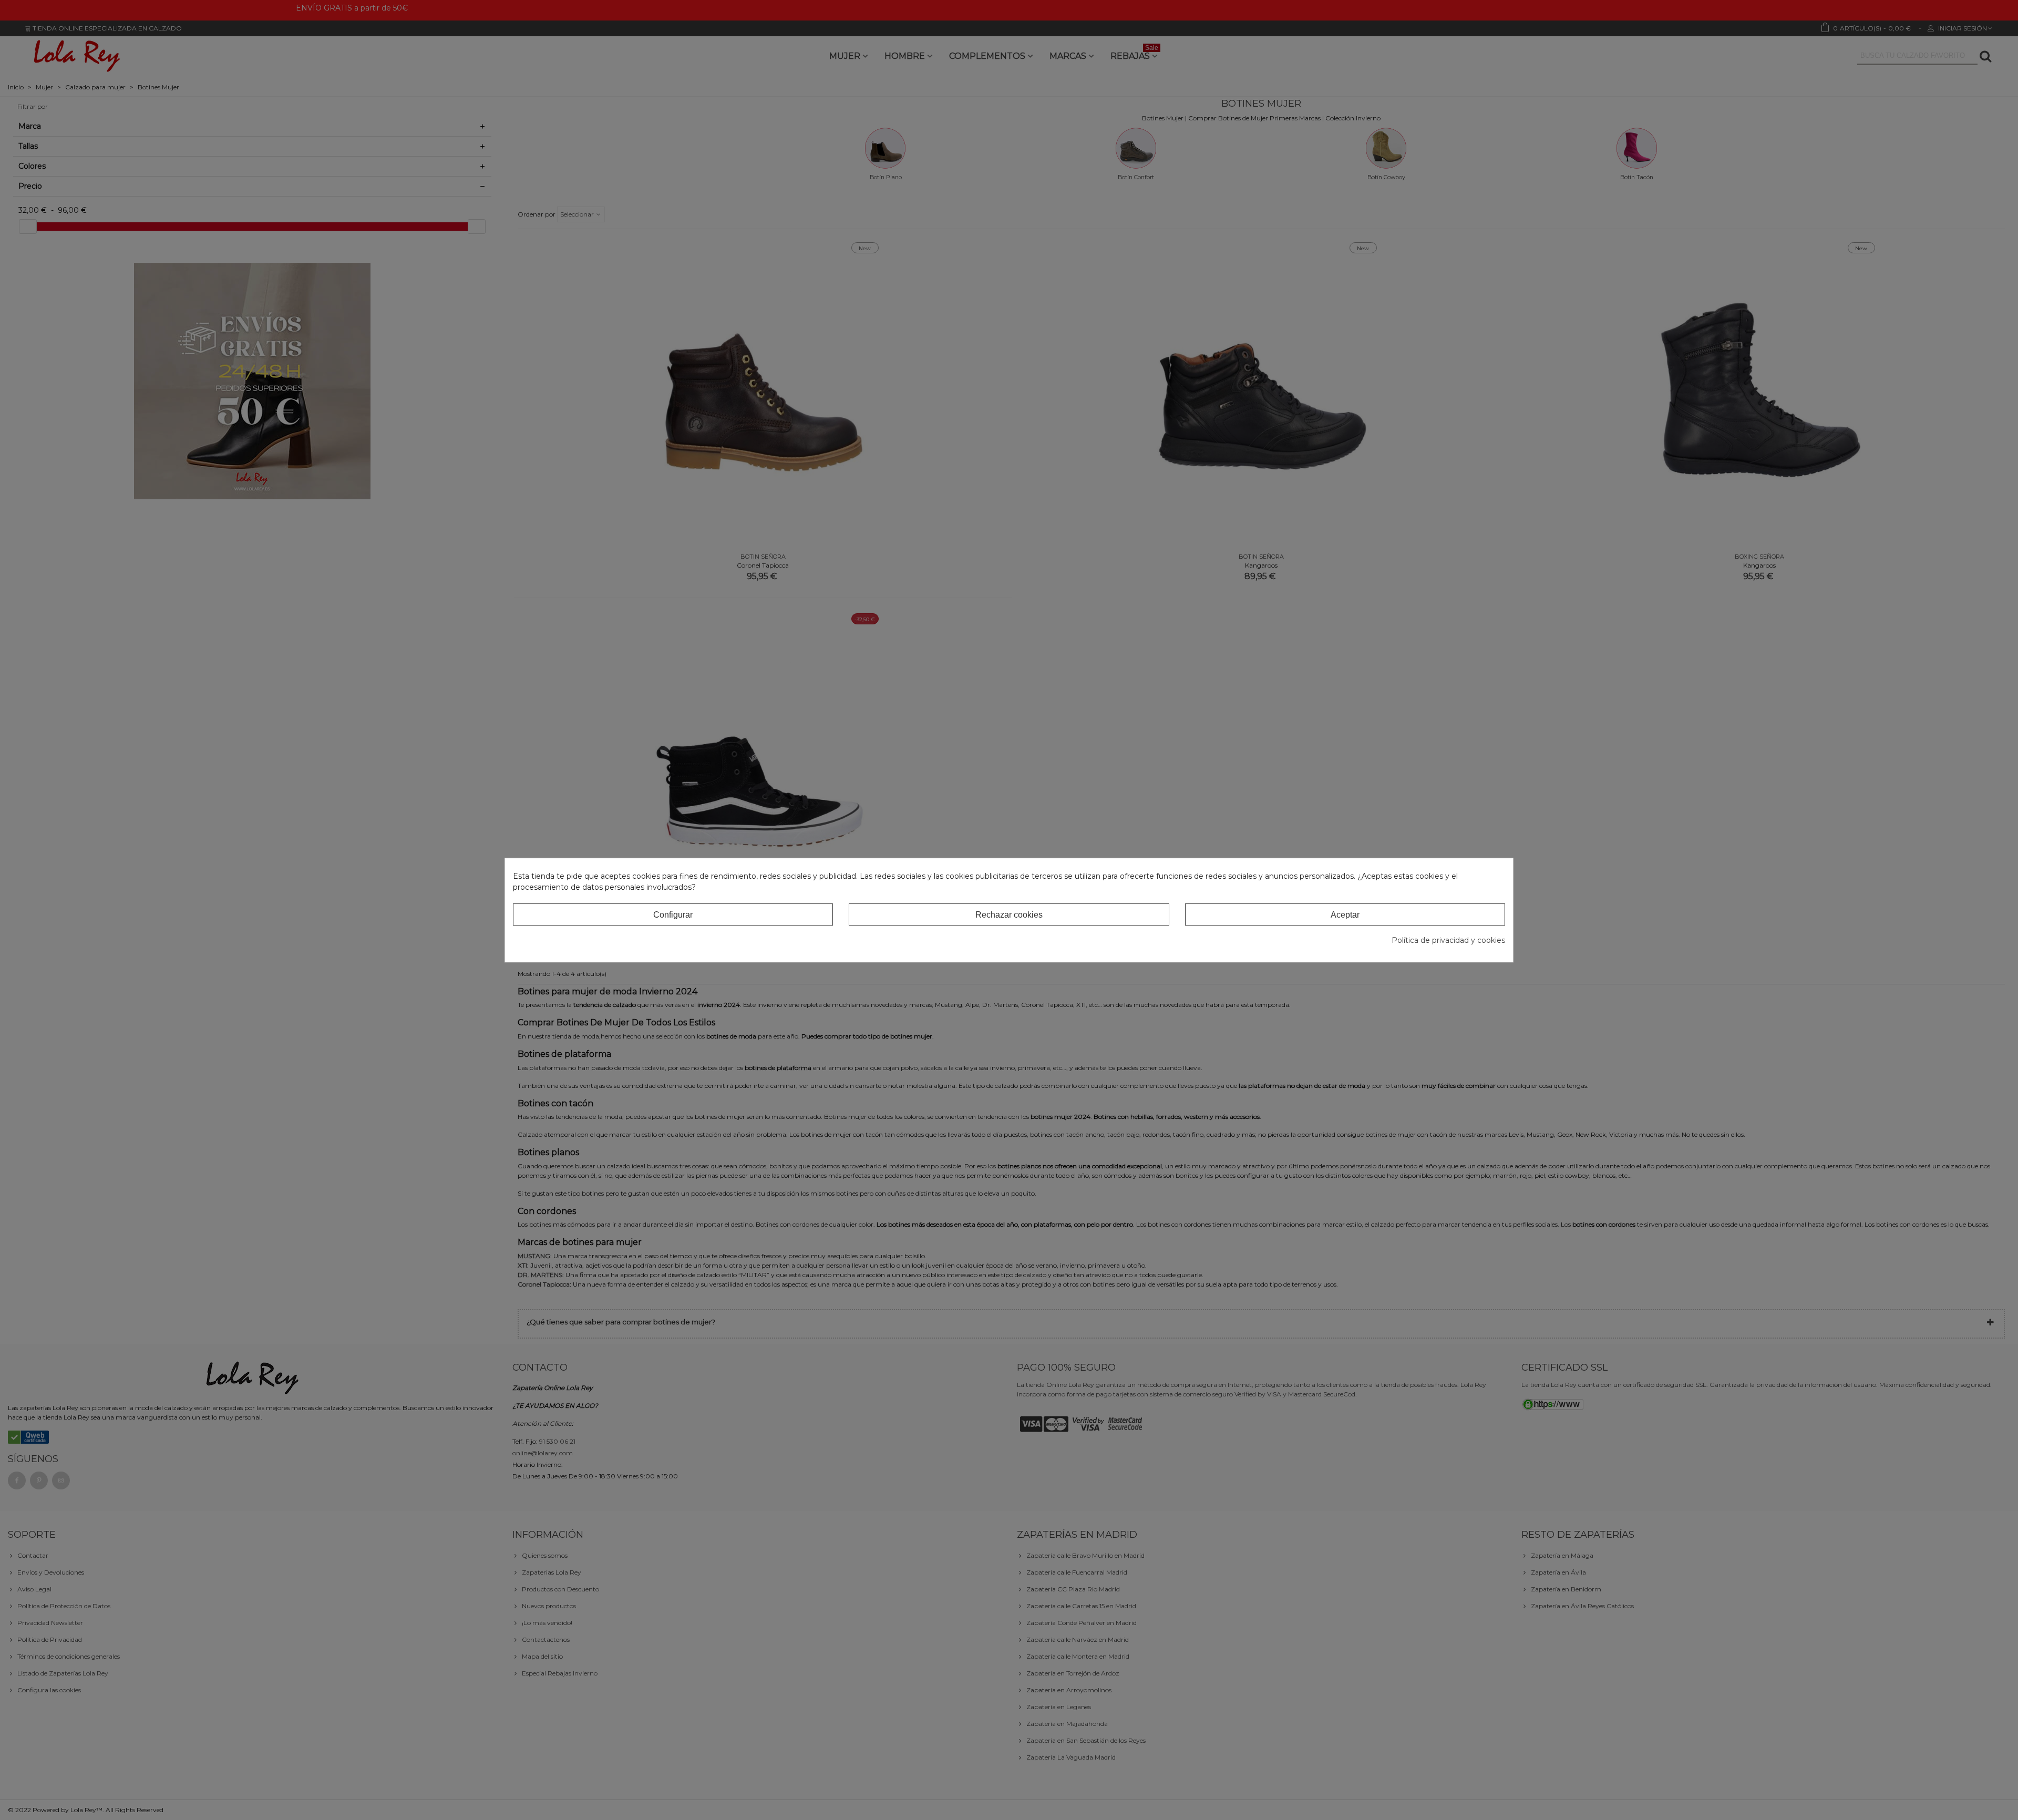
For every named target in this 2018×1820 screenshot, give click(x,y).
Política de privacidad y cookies (1448, 940)
